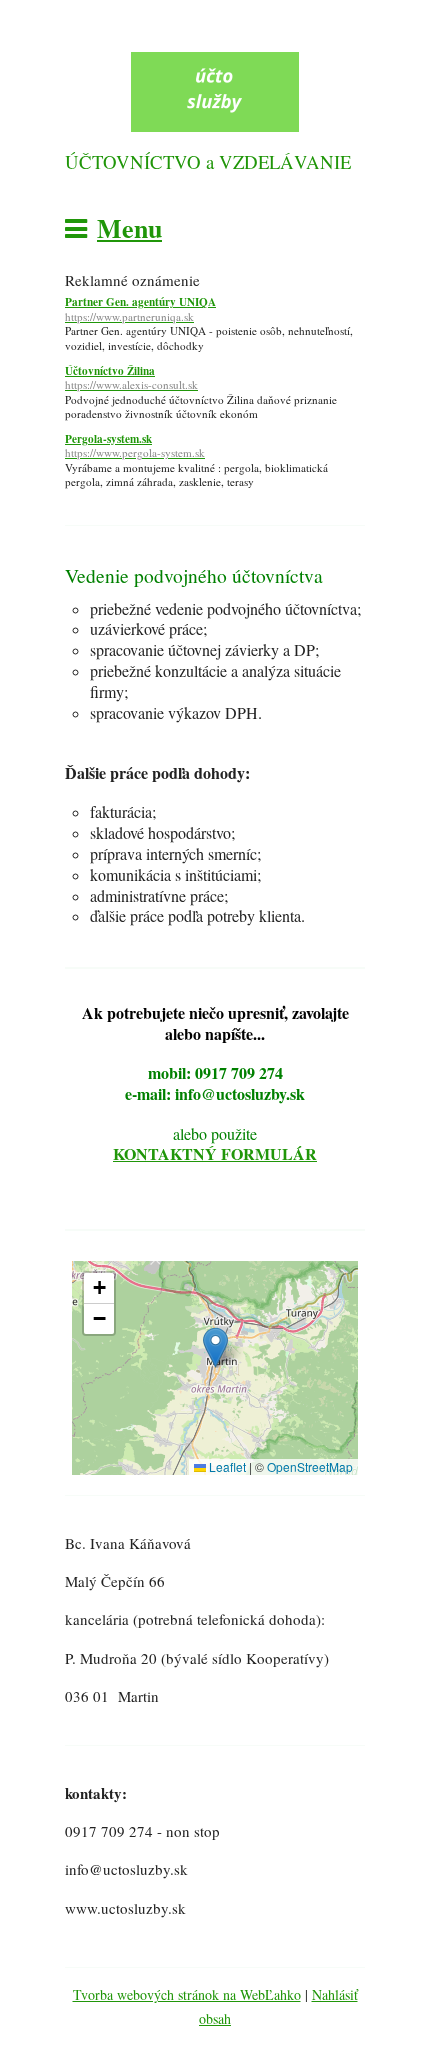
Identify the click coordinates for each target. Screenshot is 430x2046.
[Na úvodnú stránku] (215, 126)
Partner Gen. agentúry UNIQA (140, 309)
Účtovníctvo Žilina (131, 378)
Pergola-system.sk (135, 446)
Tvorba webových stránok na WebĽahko (187, 1994)
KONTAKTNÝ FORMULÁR (215, 1153)
